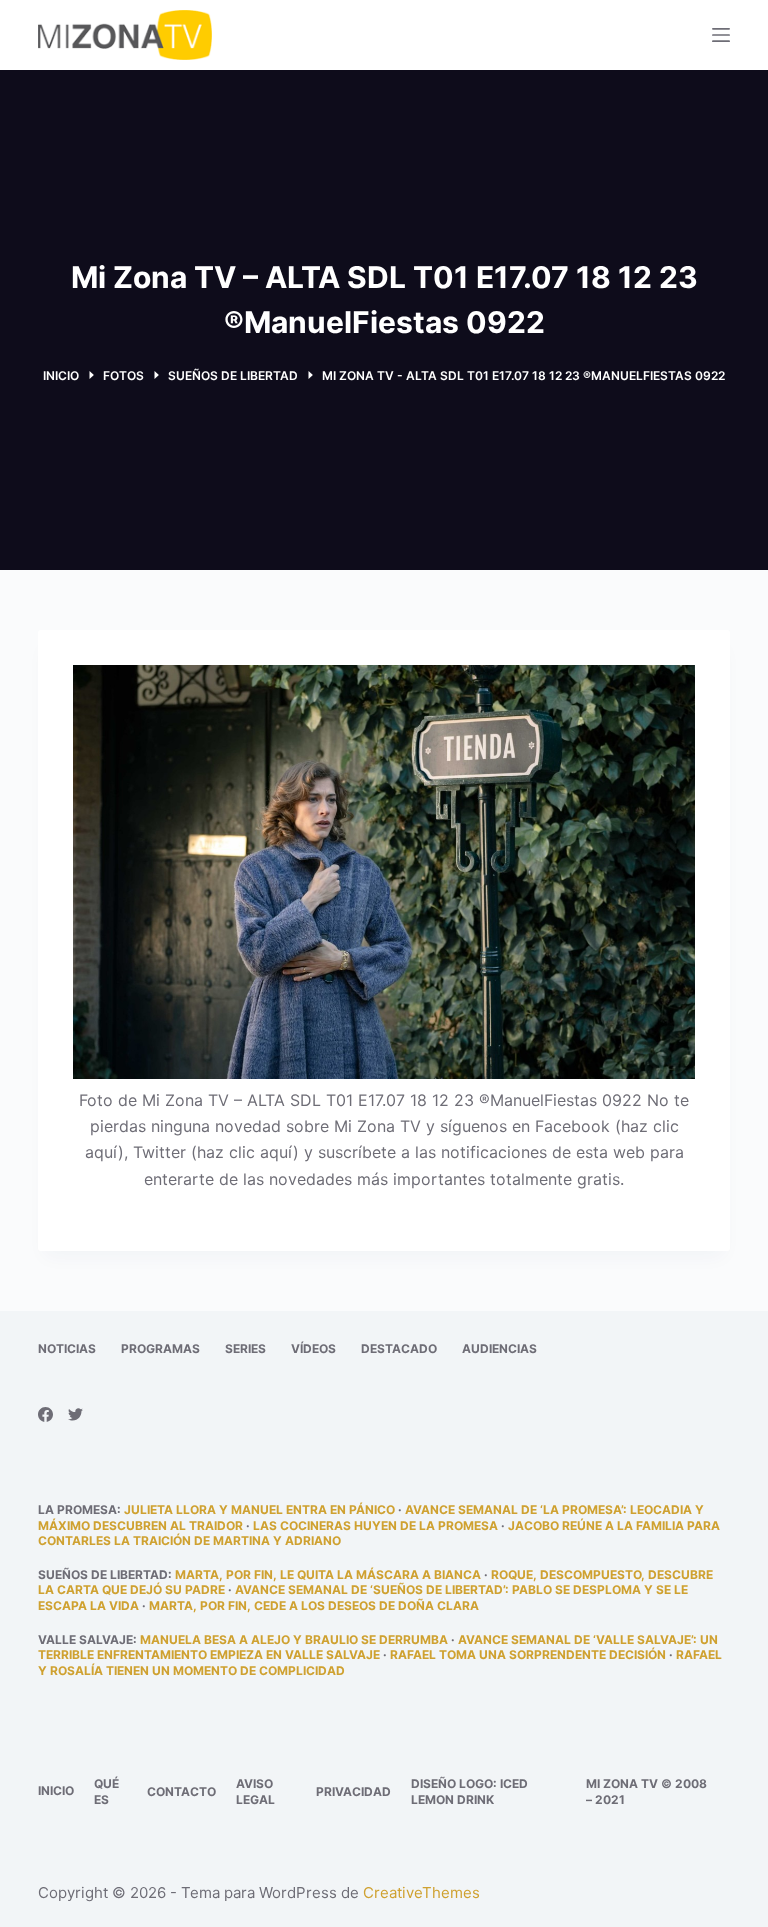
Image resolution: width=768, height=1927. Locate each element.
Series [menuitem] (245, 1348)
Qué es (106, 1791)
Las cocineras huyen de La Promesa (375, 1525)
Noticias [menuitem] (67, 1348)
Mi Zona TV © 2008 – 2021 (646, 1791)
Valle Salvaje (85, 1639)
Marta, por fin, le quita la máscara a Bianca (328, 1574)
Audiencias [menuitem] (499, 1348)
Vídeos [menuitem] (313, 1348)
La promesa (77, 1509)
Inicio (56, 1790)
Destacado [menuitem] (399, 1348)
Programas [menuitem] (160, 1348)
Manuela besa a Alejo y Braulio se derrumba (294, 1639)
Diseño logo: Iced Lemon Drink (469, 1791)
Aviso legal (255, 1791)
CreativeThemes (421, 1892)
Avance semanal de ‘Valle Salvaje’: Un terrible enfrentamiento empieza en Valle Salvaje (378, 1647)
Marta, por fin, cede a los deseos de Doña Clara (314, 1605)
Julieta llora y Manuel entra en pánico (259, 1509)
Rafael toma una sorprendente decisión (528, 1654)
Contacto (181, 1791)
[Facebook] (45, 1414)
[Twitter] (75, 1414)
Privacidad (353, 1791)
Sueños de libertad (103, 1574)
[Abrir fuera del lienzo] (721, 35)
